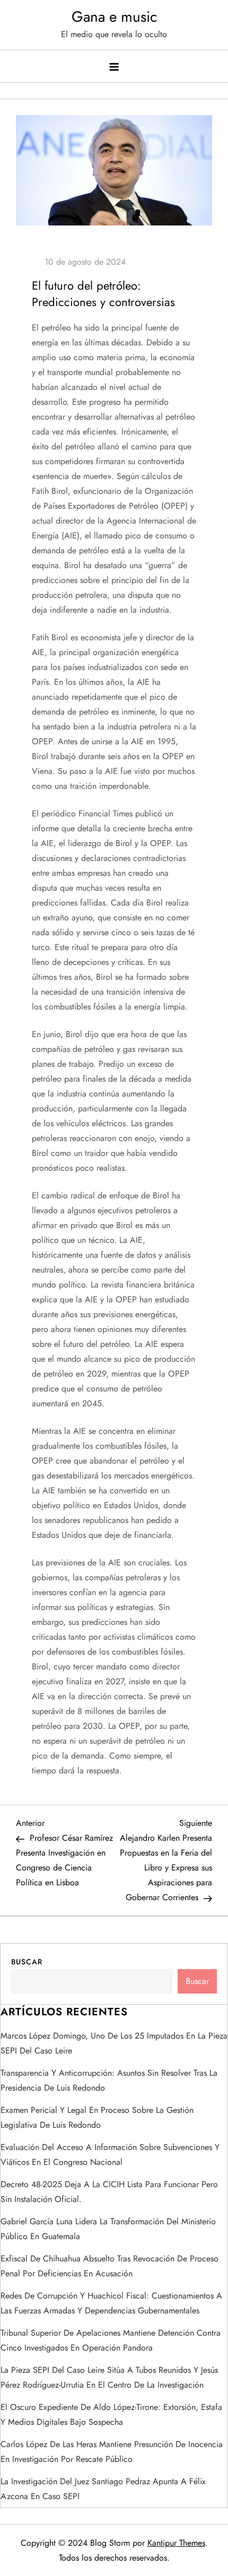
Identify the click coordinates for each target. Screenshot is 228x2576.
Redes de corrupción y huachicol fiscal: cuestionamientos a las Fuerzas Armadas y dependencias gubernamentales (111, 2303)
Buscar (27, 1962)
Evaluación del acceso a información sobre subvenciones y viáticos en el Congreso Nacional (110, 2155)
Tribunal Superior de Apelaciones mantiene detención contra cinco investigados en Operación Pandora (111, 2340)
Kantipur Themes (176, 2543)
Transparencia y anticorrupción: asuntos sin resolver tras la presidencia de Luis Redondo (109, 2080)
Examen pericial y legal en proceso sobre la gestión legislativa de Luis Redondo (97, 2117)
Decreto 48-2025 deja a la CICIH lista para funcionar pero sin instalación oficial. (109, 2192)
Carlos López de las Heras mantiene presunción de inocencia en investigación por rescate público (112, 2452)
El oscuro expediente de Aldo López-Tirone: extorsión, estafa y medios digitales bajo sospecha (111, 2414)
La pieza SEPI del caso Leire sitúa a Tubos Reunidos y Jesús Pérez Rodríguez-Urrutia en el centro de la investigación (109, 2377)
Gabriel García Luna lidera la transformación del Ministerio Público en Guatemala (108, 2229)
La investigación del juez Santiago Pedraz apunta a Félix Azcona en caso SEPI (103, 2489)
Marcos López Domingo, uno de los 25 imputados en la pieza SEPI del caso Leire (114, 2043)
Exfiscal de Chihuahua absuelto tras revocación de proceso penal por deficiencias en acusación (109, 2266)
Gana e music (114, 17)
